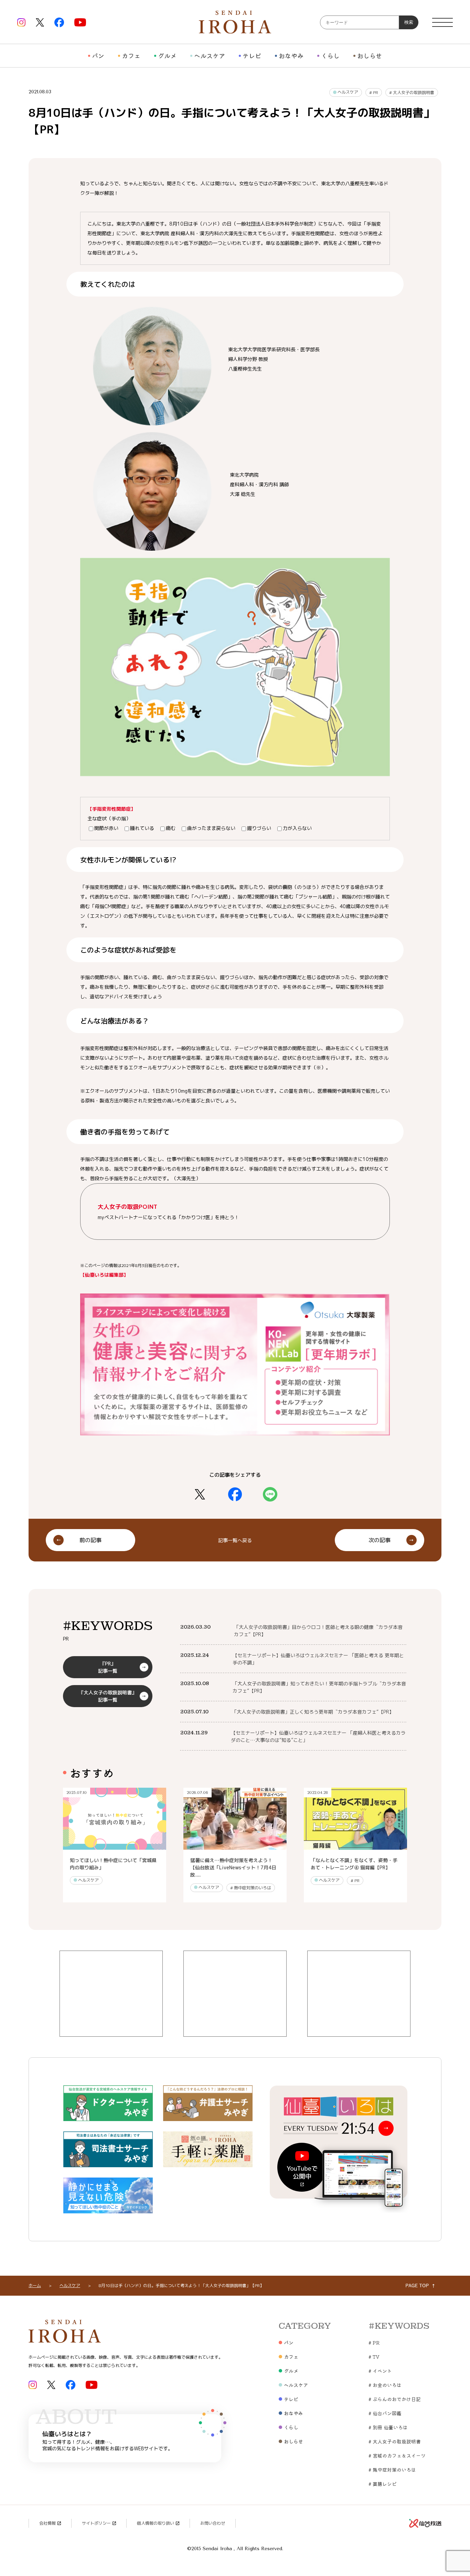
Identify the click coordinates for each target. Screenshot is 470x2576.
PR (374, 92)
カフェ (131, 55)
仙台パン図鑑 (385, 2413)
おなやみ (291, 55)
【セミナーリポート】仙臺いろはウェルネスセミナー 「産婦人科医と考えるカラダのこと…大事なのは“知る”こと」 (318, 1736)
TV (374, 2357)
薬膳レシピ (383, 2484)
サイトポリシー (96, 2523)
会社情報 (47, 2523)
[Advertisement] (111, 1994)
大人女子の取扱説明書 (412, 92)
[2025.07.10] (115, 1846)
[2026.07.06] (235, 1846)
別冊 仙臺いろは (388, 2427)
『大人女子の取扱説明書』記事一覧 (108, 1696)
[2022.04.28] (355, 1846)
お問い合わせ (213, 2523)
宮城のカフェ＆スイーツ (397, 2455)
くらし (330, 55)
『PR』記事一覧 (108, 1667)
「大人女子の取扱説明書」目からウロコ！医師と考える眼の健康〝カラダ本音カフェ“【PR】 (318, 1631)
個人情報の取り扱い (156, 2523)
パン (98, 55)
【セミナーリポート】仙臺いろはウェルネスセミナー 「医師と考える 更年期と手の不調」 (318, 1659)
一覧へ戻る (235, 1540)
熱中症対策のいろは (251, 1888)
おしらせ (370, 55)
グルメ (167, 55)
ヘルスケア (210, 55)
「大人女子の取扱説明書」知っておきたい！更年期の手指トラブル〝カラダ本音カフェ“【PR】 (319, 1687)
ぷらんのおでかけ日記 (395, 2399)
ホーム (35, 2286)
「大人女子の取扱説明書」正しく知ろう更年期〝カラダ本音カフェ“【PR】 (313, 1712)
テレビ (252, 55)
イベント (380, 2371)
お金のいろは (385, 2385)
